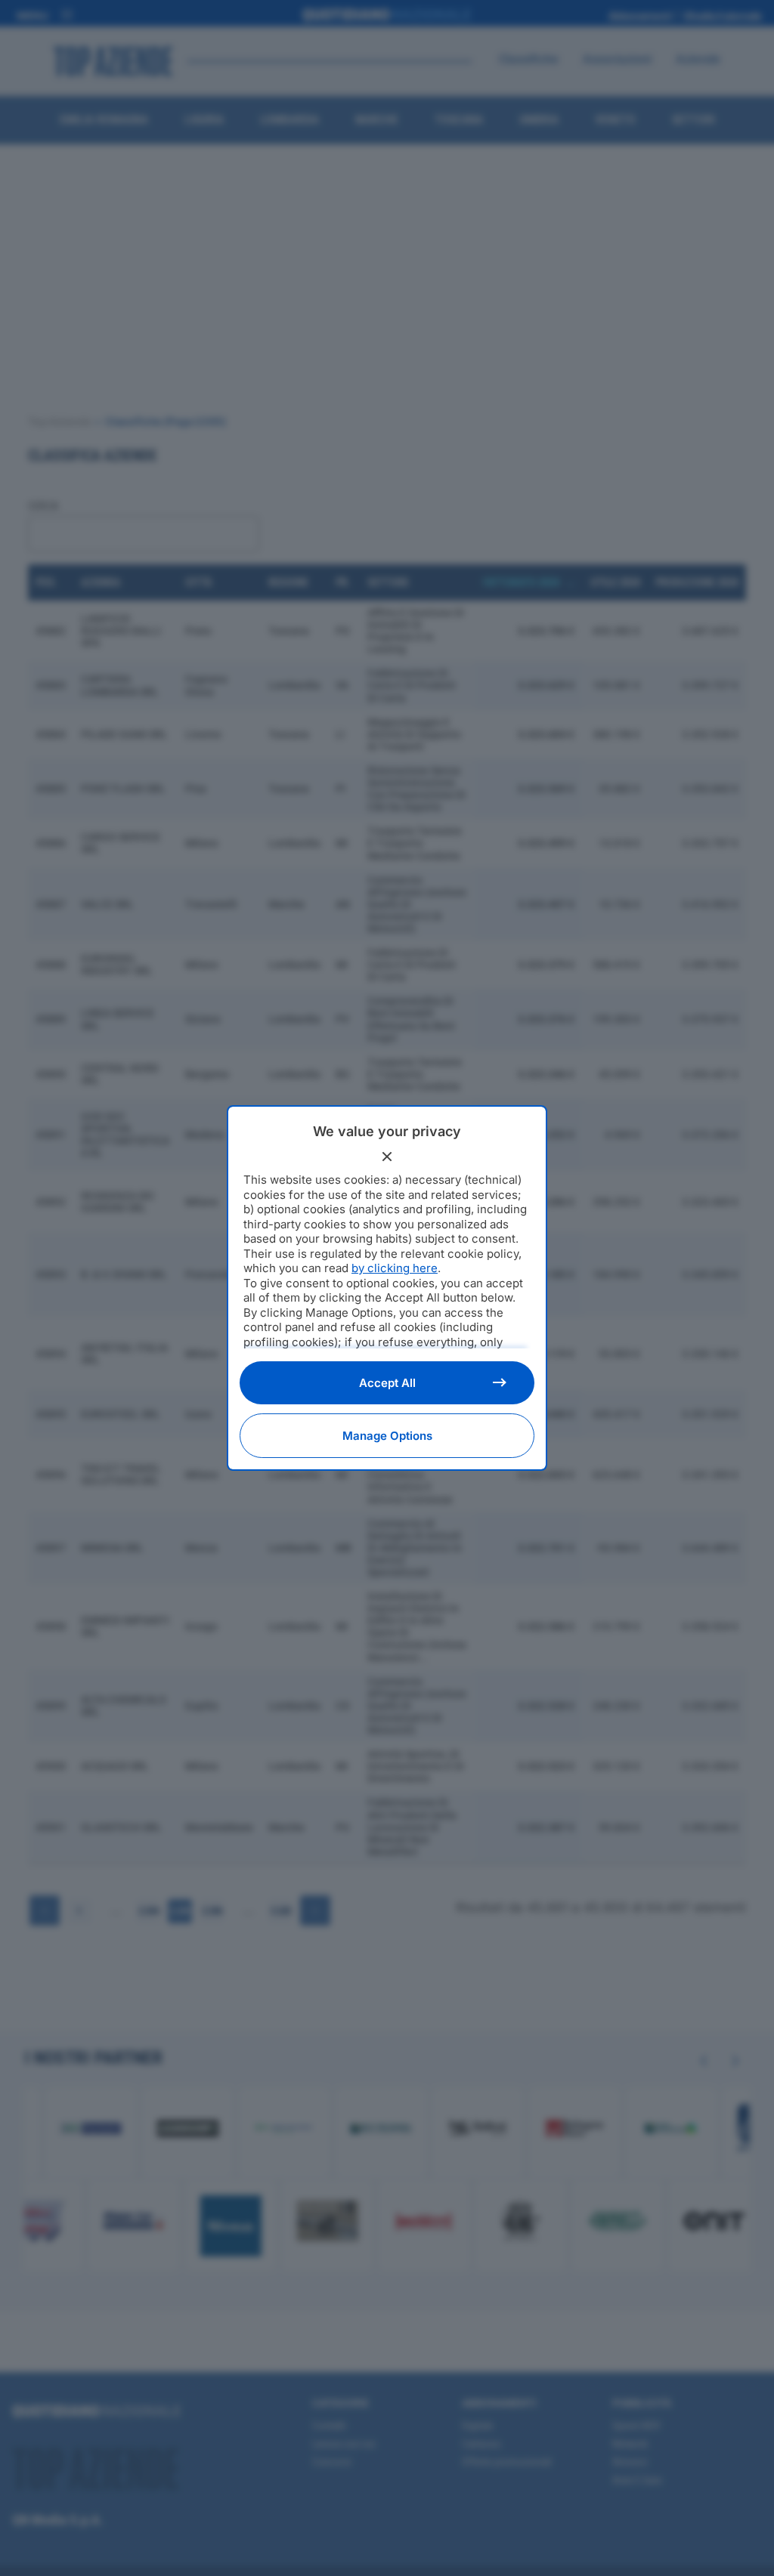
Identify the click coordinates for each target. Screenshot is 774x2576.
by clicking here (395, 1268)
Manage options (387, 1436)
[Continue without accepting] (387, 1157)
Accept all (387, 1383)
